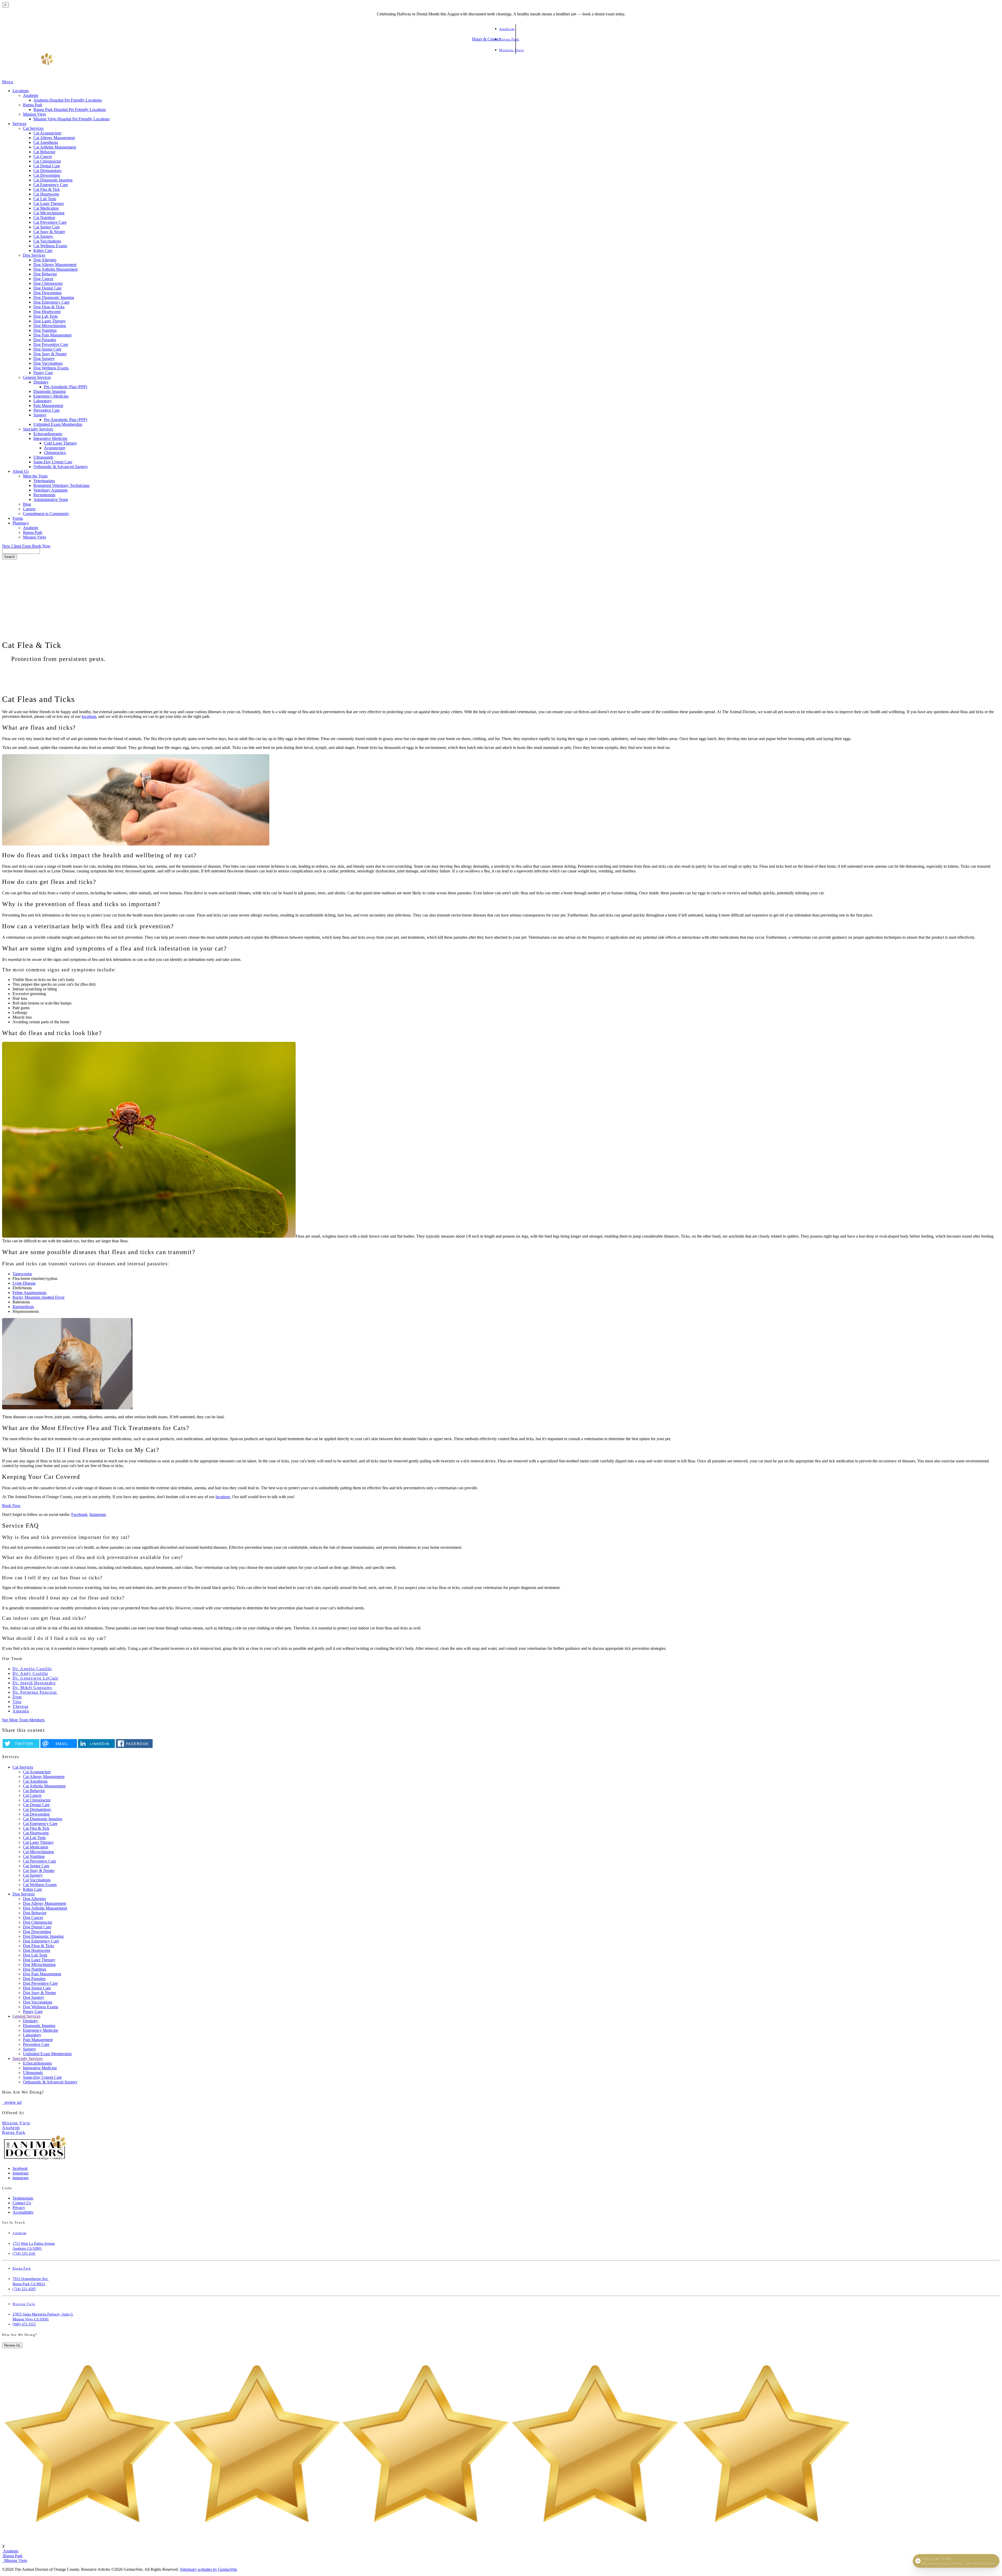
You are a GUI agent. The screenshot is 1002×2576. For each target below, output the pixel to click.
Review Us (12, 2345)
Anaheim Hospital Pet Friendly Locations (68, 100)
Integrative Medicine (50, 438)
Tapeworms (22, 1274)
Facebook (79, 1514)
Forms (18, 518)
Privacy (19, 2208)
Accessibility (23, 2212)
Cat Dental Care (47, 166)
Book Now (41, 546)
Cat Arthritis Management (55, 147)
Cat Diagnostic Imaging (53, 180)
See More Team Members (23, 1720)
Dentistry (41, 382)
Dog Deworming (47, 293)
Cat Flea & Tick (47, 189)
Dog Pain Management (52, 335)
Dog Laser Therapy (50, 321)
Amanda (21, 1711)
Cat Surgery (43, 236)
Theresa (20, 1706)
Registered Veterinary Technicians (61, 485)
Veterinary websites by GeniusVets (208, 2569)
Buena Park (33, 105)
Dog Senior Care (47, 349)
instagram (20, 2173)
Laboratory (43, 401)
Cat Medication (46, 208)
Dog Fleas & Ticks (49, 307)
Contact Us (22, 2203)
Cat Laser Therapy (49, 203)
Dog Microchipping (50, 326)
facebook (20, 2168)
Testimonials (23, 2198)
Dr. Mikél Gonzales (32, 1688)
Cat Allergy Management (54, 138)
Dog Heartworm (47, 312)
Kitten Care (43, 250)
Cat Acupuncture (47, 133)
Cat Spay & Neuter (49, 232)
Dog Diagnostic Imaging (54, 297)
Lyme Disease (24, 1283)
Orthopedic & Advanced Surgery (61, 467)
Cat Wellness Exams (50, 246)
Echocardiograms (48, 434)
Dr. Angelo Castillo (32, 1669)
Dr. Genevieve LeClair (35, 1678)
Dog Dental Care (47, 288)
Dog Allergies (45, 260)
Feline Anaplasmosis (29, 1293)
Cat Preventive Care (50, 222)
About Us (21, 471)
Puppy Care (43, 373)
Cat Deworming (47, 175)
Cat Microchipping (49, 213)
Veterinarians (44, 481)
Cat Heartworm (46, 194)
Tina (17, 1702)
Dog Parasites (45, 340)
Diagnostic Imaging (50, 391)
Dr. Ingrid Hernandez (34, 1683)
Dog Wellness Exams (51, 368)
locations (89, 716)
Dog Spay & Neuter (50, 354)
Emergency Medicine (51, 396)
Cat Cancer (43, 156)
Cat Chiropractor (47, 161)
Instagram (98, 1514)
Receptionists (44, 495)
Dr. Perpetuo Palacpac (35, 1692)
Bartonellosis (23, 1307)
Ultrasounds (43, 457)
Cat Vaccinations (47, 241)
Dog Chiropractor (48, 283)
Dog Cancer (43, 279)
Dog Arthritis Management (55, 269)
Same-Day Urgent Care (53, 462)
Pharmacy (21, 523)
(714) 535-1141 (24, 2253)
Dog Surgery (44, 359)
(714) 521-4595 (24, 2289)
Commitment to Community (46, 514)
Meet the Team (35, 476)
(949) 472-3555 (24, 2324)
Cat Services (33, 128)
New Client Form (17, 546)
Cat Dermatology (48, 171)
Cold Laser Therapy (60, 443)
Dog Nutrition (45, 330)
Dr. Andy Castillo (30, 1673)
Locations (21, 91)
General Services (37, 377)
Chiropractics (55, 453)
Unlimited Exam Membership (58, 424)
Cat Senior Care (47, 227)
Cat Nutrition (44, 218)
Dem (17, 1697)
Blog (27, 504)
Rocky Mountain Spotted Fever (38, 1297)
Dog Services (34, 255)
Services (19, 124)
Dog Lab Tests (46, 316)
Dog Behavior (45, 274)
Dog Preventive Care (51, 344)
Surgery (40, 415)
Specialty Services (38, 429)
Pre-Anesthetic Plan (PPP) (65, 387)
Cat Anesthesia (46, 142)
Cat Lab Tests (45, 199)
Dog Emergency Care (51, 302)
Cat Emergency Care (51, 185)
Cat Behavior (44, 152)
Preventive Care (47, 410)
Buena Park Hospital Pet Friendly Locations (70, 110)
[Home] (28, 77)
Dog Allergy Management (55, 265)
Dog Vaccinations (48, 363)
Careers (29, 509)
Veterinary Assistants (50, 490)
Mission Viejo (34, 114)
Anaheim (31, 95)
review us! (13, 2102)
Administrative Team (51, 500)
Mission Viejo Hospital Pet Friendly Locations (71, 119)
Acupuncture (55, 448)
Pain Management (48, 406)
